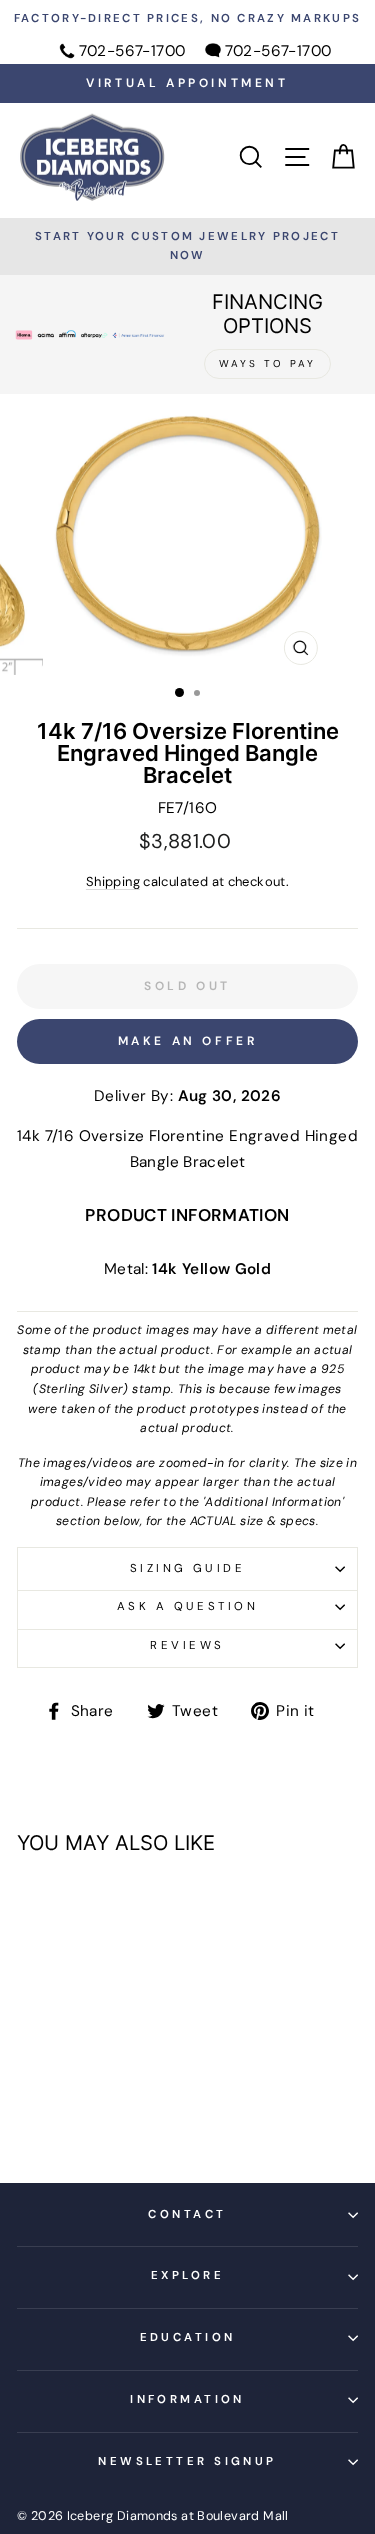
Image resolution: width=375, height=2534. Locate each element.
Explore (187, 2275)
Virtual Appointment (187, 83)
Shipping (113, 881)
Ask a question (187, 1606)
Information (187, 2399)
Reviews (187, 1645)
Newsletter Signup (187, 2461)
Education (188, 2337)
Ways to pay (267, 363)
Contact (187, 2214)
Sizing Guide (187, 1568)
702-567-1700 (132, 51)
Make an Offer (188, 1041)
